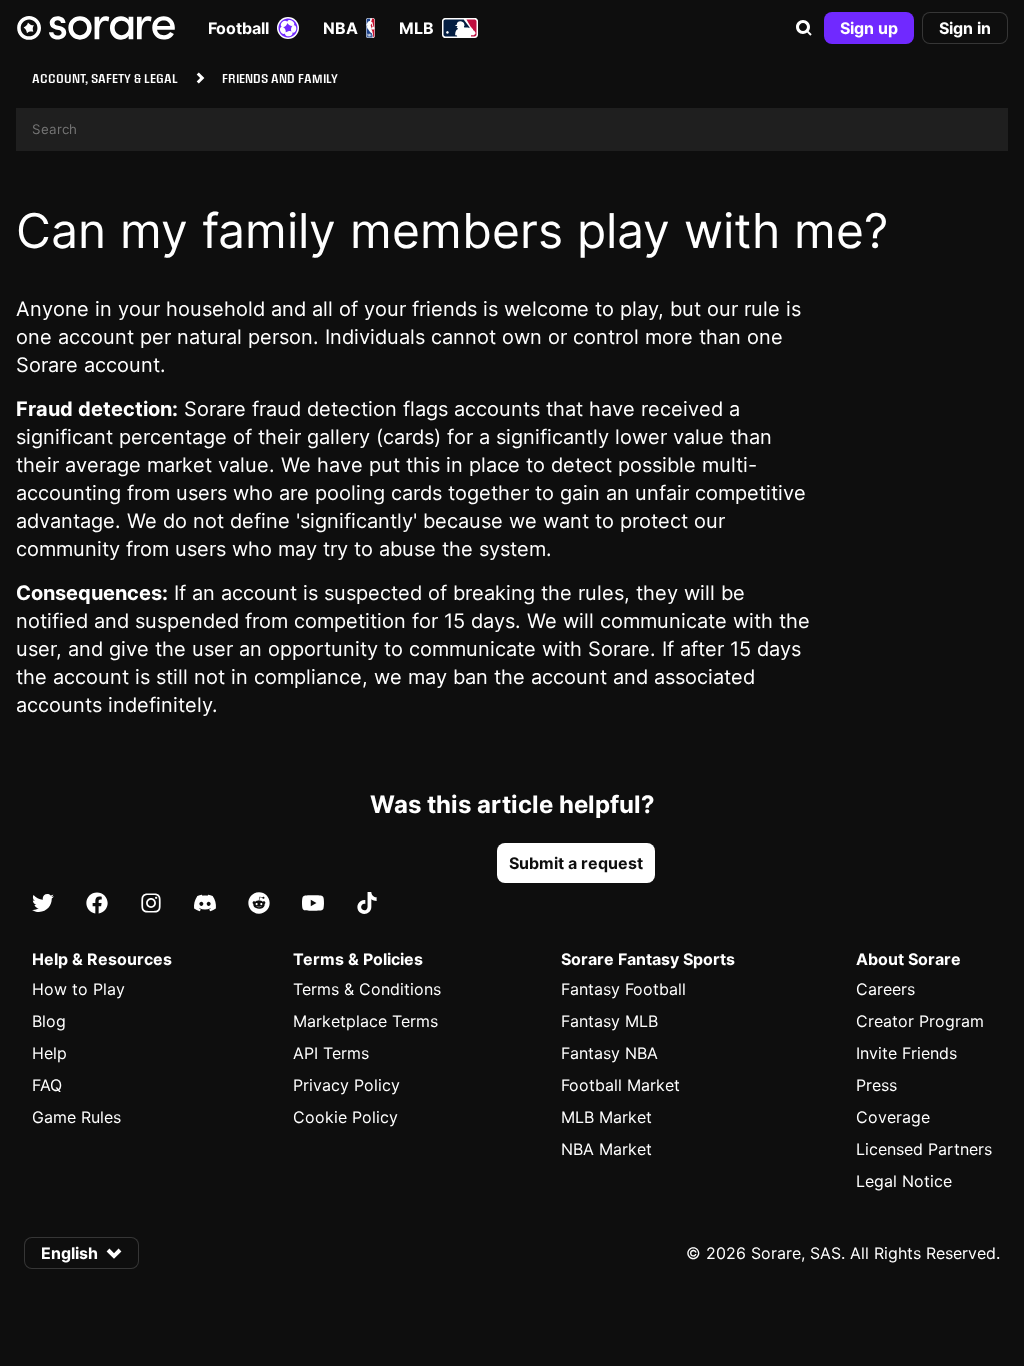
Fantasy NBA (609, 1053)
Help (49, 1053)
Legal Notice (904, 1181)
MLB (416, 28)
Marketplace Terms (365, 1021)
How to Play (78, 989)
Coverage (893, 1117)
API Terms (331, 1053)
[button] (804, 28)
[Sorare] (96, 28)
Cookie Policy (345, 1117)
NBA (340, 28)
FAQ (47, 1085)
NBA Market (606, 1149)
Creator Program (920, 1021)
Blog (49, 1021)
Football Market (620, 1085)
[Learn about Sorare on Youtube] (313, 904)
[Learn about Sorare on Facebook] (97, 904)
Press (876, 1085)
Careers (885, 989)
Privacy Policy (346, 1085)
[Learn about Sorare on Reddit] (259, 904)
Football (238, 28)
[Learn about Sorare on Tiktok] (367, 904)
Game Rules (76, 1117)
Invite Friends (906, 1053)
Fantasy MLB (609, 1021)
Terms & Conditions (367, 989)
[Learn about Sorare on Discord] (205, 904)
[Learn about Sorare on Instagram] (151, 904)
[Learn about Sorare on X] (43, 904)
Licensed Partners (924, 1149)
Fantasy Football (623, 989)
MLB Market (606, 1117)
